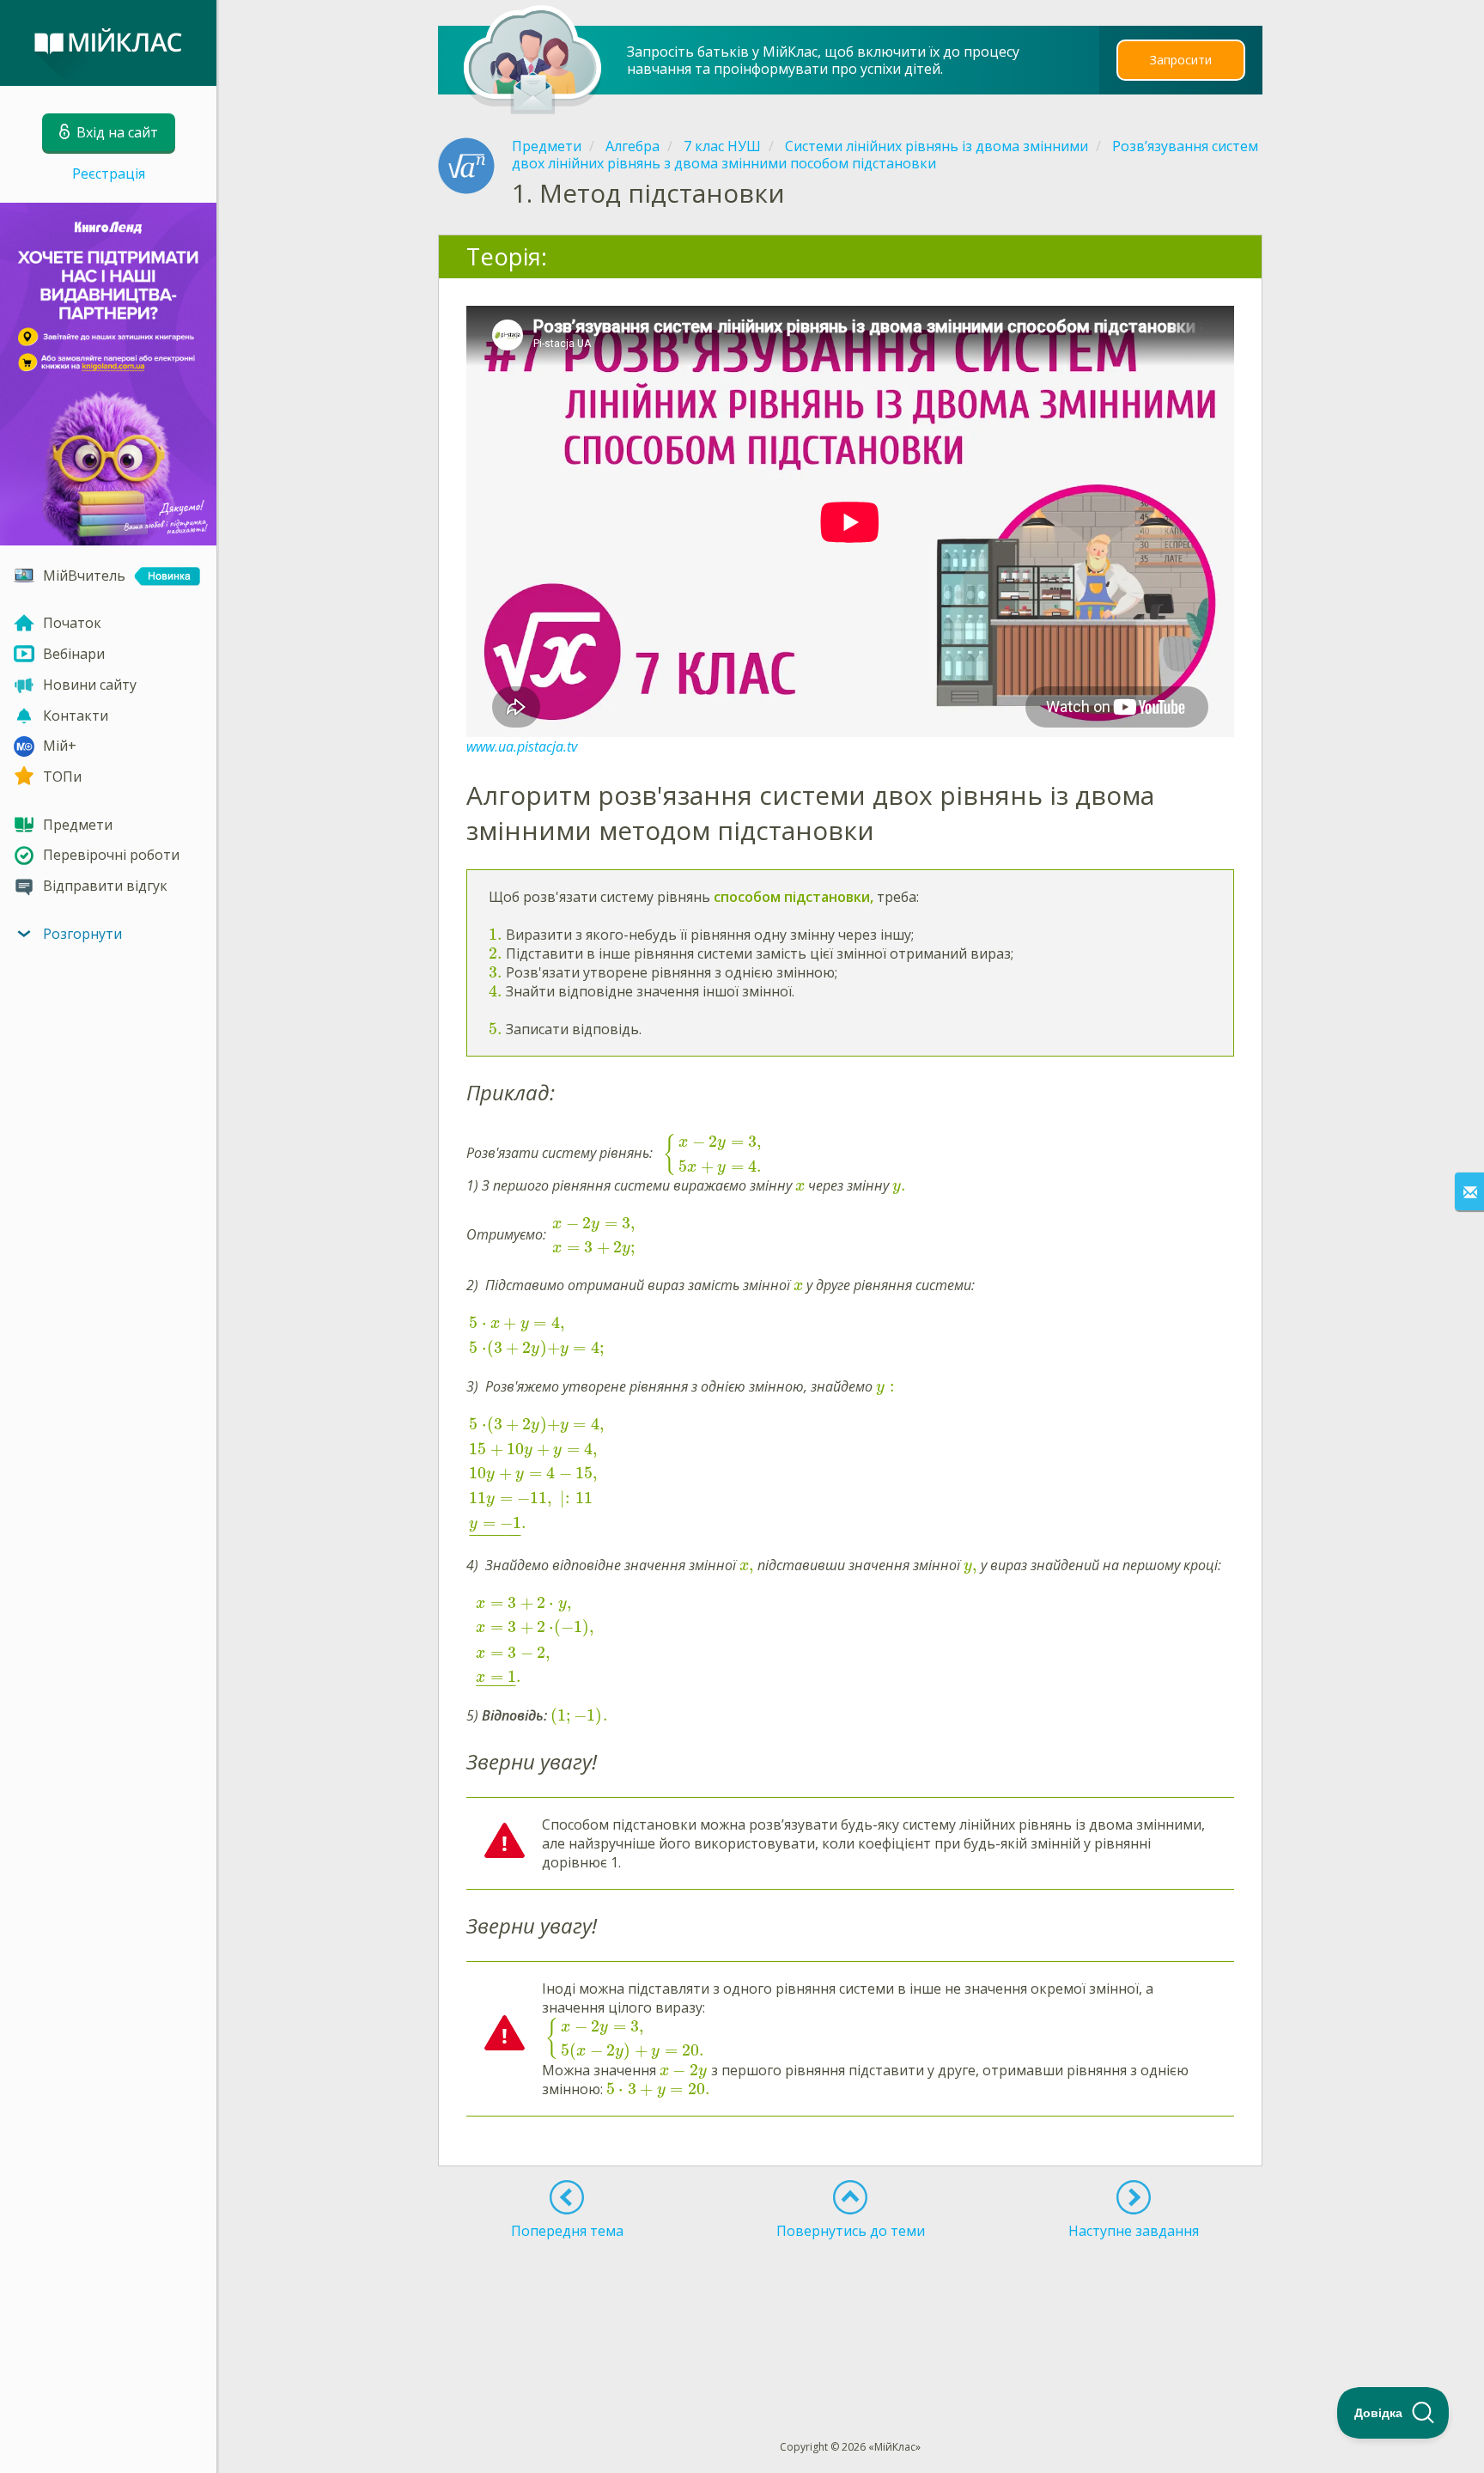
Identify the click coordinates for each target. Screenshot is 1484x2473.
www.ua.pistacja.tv (522, 746)
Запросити (1181, 60)
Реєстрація (109, 174)
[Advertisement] (851, 2308)
